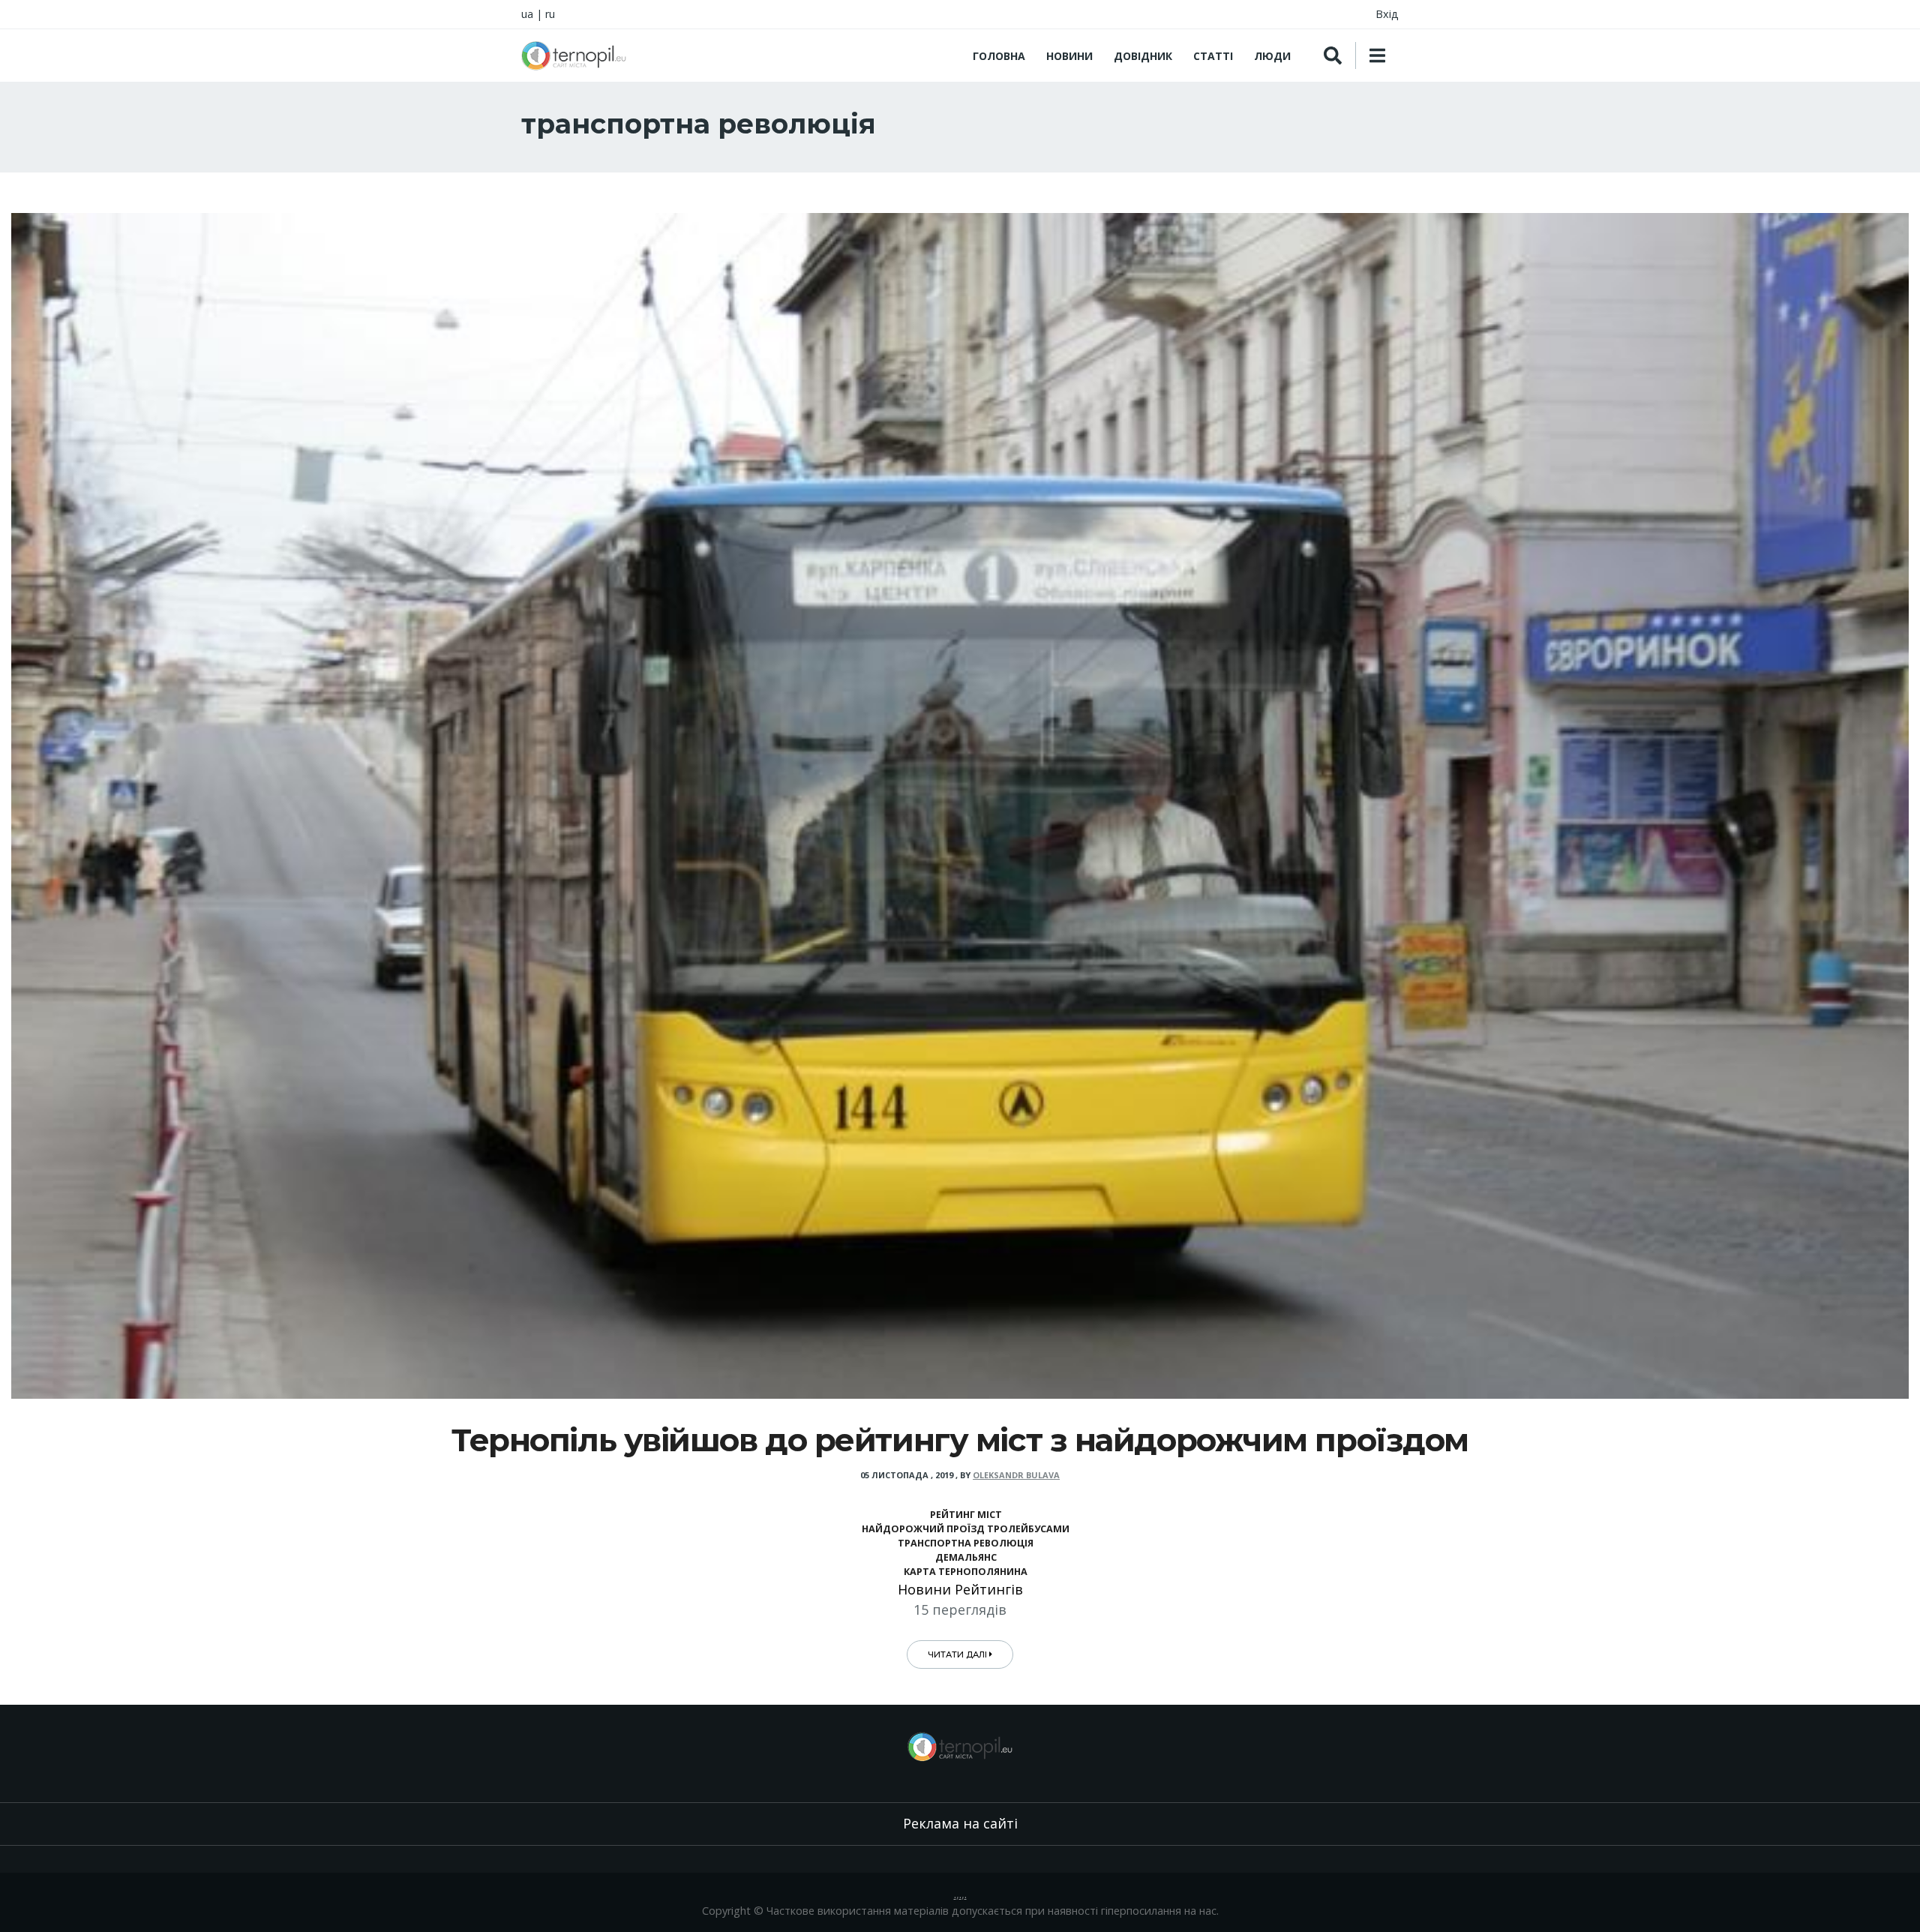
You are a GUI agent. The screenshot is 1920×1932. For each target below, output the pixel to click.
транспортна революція (966, 1543)
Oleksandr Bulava (1016, 1475)
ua (527, 14)
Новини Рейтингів (960, 1589)
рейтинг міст (966, 1515)
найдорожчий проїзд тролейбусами (966, 1529)
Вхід (1387, 14)
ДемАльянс (966, 1557)
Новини (1069, 56)
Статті (1213, 56)
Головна (999, 56)
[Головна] (574, 55)
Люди (1272, 56)
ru (550, 14)
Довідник (1143, 56)
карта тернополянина (966, 1572)
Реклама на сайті (960, 1823)
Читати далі (958, 1654)
